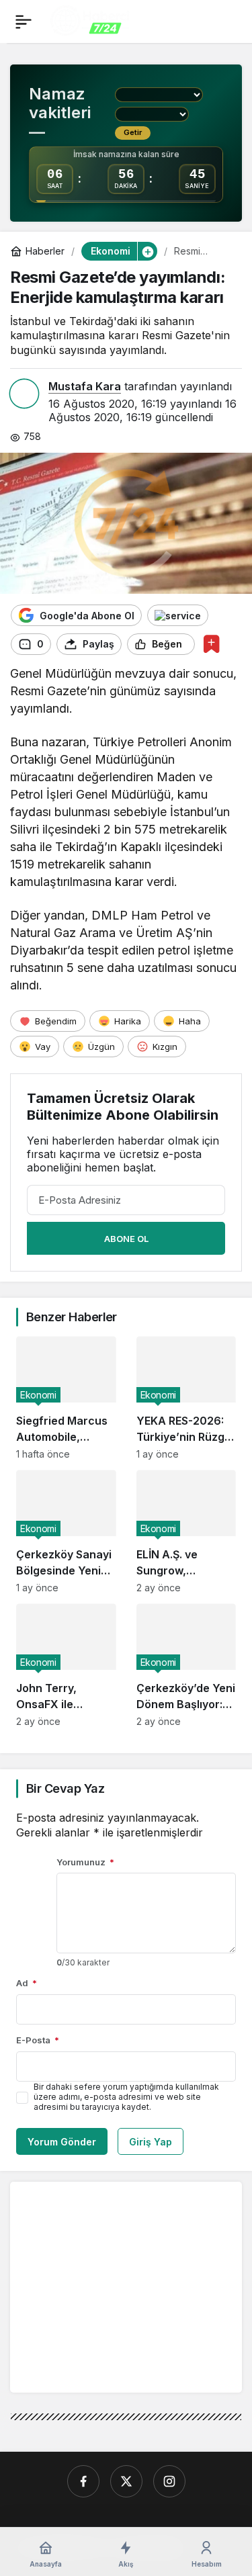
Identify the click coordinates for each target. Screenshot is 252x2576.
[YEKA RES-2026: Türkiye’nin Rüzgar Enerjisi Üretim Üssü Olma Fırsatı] (186, 1398)
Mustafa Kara (85, 386)
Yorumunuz (85, 1862)
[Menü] (24, 21)
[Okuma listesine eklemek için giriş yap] (211, 644)
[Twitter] (126, 2481)
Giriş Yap (151, 2142)
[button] (147, 251)
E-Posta (38, 2040)
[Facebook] (83, 2481)
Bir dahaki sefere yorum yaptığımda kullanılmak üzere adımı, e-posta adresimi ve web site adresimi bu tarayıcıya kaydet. (126, 2097)
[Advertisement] (133, 2286)
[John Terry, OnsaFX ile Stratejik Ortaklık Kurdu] (66, 1665)
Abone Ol (126, 1239)
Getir (133, 132)
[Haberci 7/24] (90, 20)
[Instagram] (169, 2481)
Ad (27, 1983)
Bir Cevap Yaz (65, 1788)
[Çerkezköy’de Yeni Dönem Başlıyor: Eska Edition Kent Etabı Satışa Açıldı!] (186, 1665)
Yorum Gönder (62, 2142)
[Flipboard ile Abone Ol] (178, 615)
